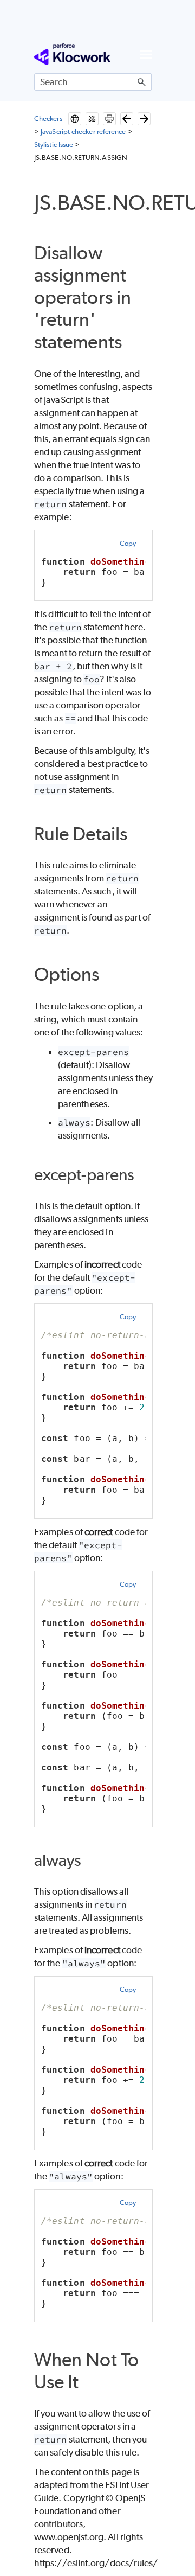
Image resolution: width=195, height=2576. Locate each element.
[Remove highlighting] (92, 119)
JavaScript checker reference (83, 132)
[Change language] (75, 119)
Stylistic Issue (54, 145)
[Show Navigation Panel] (146, 54)
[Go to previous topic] (127, 119)
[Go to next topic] (144, 119)
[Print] (109, 119)
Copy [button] (128, 543)
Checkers (48, 119)
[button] (142, 82)
